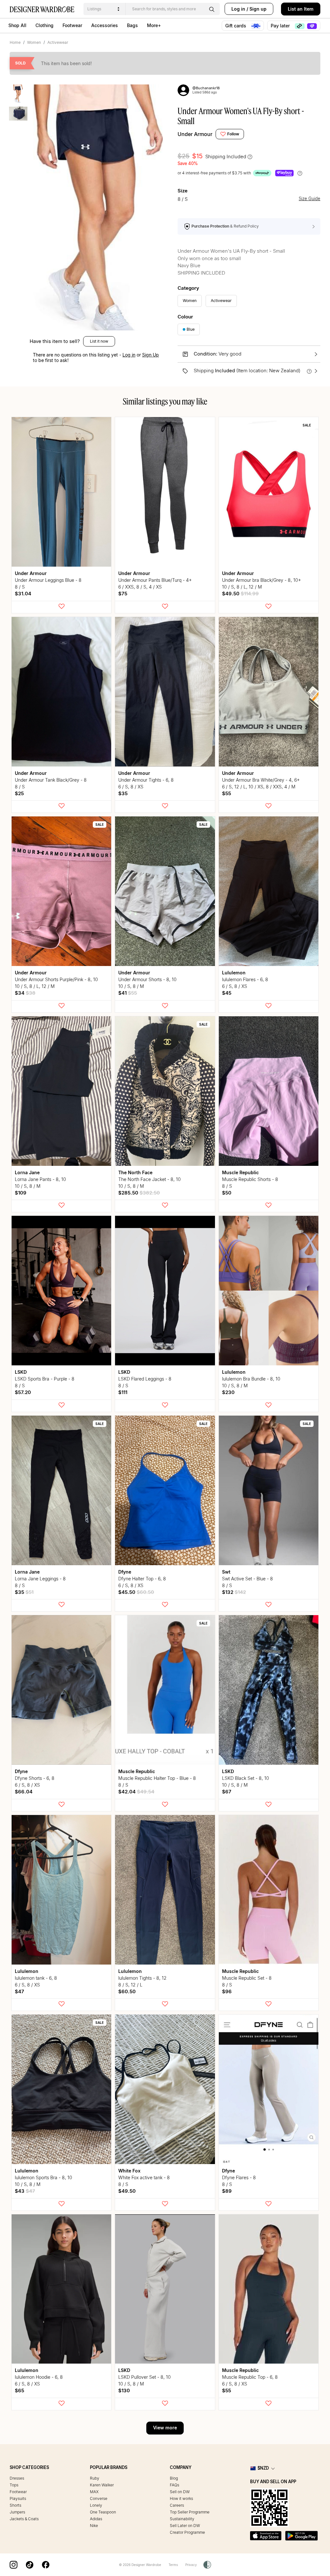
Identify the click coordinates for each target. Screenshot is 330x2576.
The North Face (135, 1172)
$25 (19, 793)
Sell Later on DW (185, 2526)
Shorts (15, 2505)
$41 (128, 993)
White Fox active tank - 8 (144, 2177)
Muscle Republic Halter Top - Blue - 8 (157, 1778)
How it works (181, 2498)
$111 (123, 1392)
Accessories (105, 25)
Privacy (191, 2565)
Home (15, 42)
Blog (174, 2478)
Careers (177, 2505)
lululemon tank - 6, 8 (36, 1978)
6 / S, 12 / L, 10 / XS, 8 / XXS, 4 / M (259, 787)
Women (34, 42)
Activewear (58, 42)
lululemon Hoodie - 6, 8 (39, 2377)
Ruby (95, 2478)
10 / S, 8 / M (131, 986)
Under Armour (195, 134)
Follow (233, 134)
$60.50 (127, 1991)
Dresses (17, 2478)
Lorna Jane (27, 1172)
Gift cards (236, 26)
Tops (14, 2485)
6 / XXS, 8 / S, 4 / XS (140, 587)
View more (165, 2428)
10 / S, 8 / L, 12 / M (242, 587)
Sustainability (182, 2519)
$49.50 (240, 594)
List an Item (301, 9)
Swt (226, 1572)
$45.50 (136, 1592)
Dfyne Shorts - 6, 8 (35, 1778)
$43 (25, 2191)
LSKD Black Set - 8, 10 (246, 1778)
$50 (227, 1193)
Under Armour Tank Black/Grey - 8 (51, 780)
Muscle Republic (240, 1172)
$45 (227, 993)
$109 (21, 1193)
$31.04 (23, 594)
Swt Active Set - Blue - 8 (247, 1579)
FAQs (175, 2485)
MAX (94, 2492)
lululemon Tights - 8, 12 (142, 1978)
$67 (227, 1792)
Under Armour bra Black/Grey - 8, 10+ (262, 580)
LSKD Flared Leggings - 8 (145, 1379)
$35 (123, 793)
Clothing (44, 25)
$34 (25, 993)
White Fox (129, 2171)
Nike (94, 2526)
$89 (227, 2191)
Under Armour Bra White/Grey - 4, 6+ (261, 780)
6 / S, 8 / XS (131, 787)
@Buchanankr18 (206, 88)
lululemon (234, 973)
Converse (99, 2498)
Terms (173, 2565)
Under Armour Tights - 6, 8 (146, 780)
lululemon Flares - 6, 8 (245, 979)
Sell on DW (180, 2492)
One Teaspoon (103, 2512)
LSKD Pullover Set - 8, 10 (145, 2377)
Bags (132, 25)
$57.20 (23, 1392)
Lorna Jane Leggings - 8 (40, 1579)
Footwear (72, 25)
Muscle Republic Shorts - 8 (250, 1179)
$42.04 (136, 1792)
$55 (227, 793)
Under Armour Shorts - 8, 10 (147, 979)
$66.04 (24, 1792)
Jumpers (17, 2512)
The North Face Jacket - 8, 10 (150, 1179)
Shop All (17, 25)
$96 (227, 1991)
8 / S (20, 587)
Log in (238, 9)
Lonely (96, 2505)
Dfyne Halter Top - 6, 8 (142, 1579)
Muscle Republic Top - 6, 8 (250, 2377)
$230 (228, 1392)
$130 (124, 2391)
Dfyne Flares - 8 (239, 2177)
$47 (19, 1991)
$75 (123, 594)
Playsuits (18, 2498)
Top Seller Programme (190, 2512)
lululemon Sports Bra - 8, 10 (44, 2177)
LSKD (21, 1372)
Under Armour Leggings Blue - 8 (48, 580)
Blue (191, 329)
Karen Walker (102, 2485)
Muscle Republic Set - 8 (247, 1978)
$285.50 (139, 1193)
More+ (154, 25)
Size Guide (310, 199)
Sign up (258, 9)
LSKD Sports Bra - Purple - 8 (45, 1379)
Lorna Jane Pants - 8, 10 (40, 1179)
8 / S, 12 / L (130, 1985)
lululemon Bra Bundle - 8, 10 (251, 1379)
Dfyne (125, 1572)
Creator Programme (187, 2532)
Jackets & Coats (24, 2519)
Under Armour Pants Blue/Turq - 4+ (155, 580)
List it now (99, 341)
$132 (234, 1592)
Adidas (96, 2519)
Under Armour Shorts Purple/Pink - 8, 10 (56, 979)
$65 (19, 2391)
